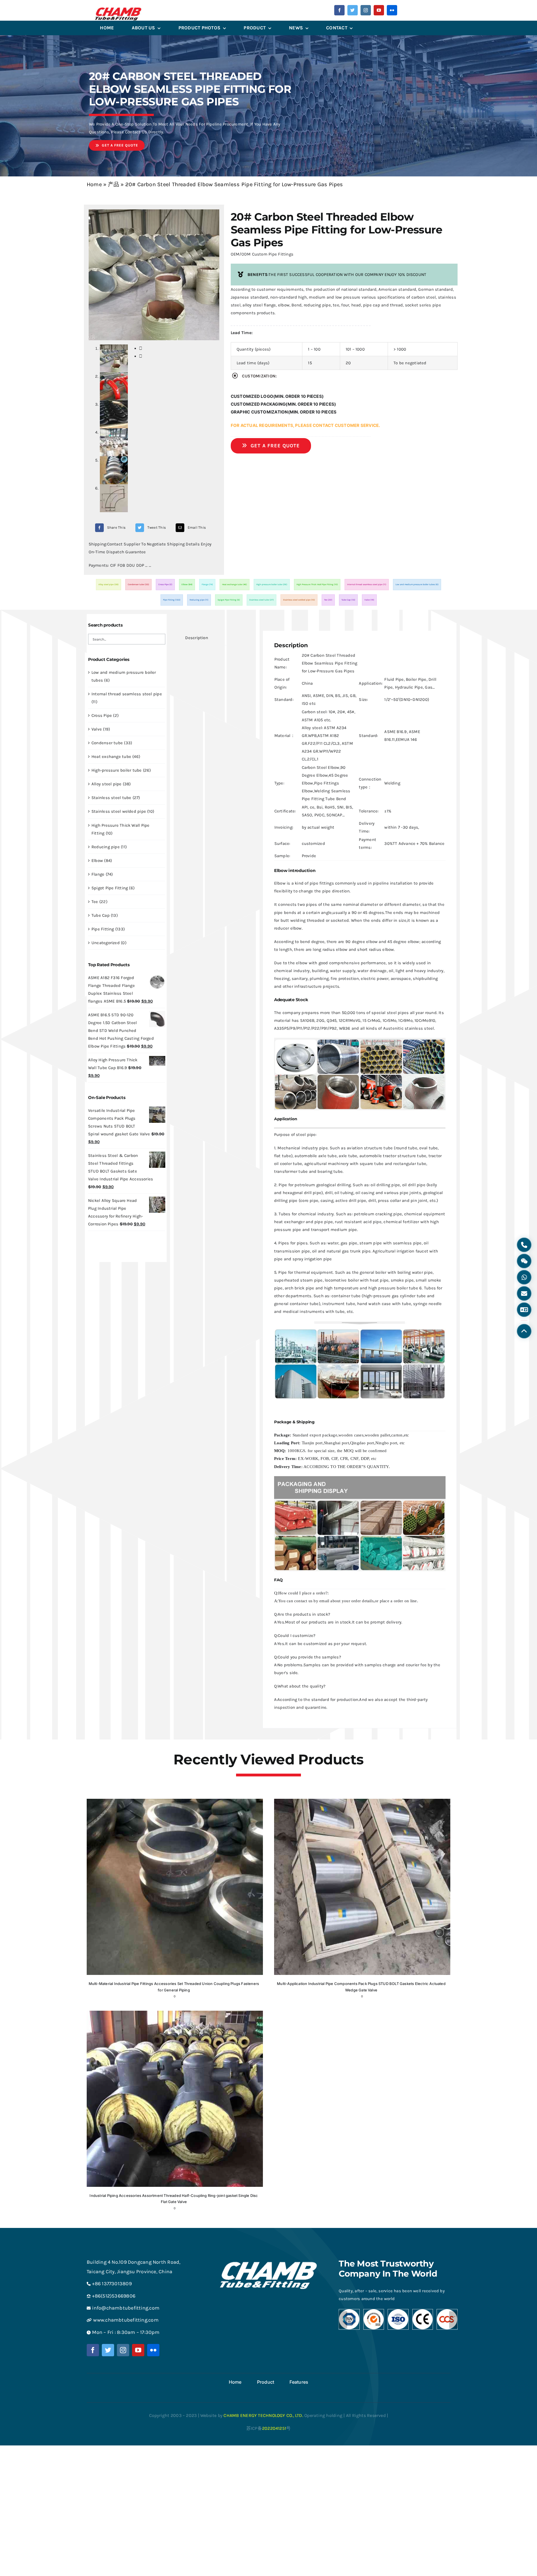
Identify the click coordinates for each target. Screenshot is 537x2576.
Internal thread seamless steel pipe (367, 584)
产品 (114, 184)
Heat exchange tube (235, 584)
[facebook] (339, 10)
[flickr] (392, 10)
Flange (207, 584)
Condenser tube (138, 584)
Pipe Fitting (172, 600)
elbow (284, 305)
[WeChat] (524, 1261)
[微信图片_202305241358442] (118, 10)
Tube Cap (348, 600)
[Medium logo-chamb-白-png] (268, 2260)
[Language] (524, 1310)
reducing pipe (317, 305)
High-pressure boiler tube (272, 584)
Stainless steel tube (262, 600)
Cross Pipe (165, 584)
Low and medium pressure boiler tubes (417, 584)
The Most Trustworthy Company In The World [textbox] (388, 2269)
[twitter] (353, 10)
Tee (328, 600)
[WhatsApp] (524, 1277)
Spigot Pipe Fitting (229, 600)
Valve (369, 600)
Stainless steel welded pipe (299, 600)
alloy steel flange (259, 305)
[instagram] (366, 10)
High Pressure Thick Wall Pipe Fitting (317, 584)
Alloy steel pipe (109, 584)
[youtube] (379, 10)
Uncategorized (106, 943)
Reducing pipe (199, 600)
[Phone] (524, 1245)
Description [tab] (196, 638)
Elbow (187, 584)
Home (94, 184)
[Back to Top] (524, 1331)
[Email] (524, 1294)
